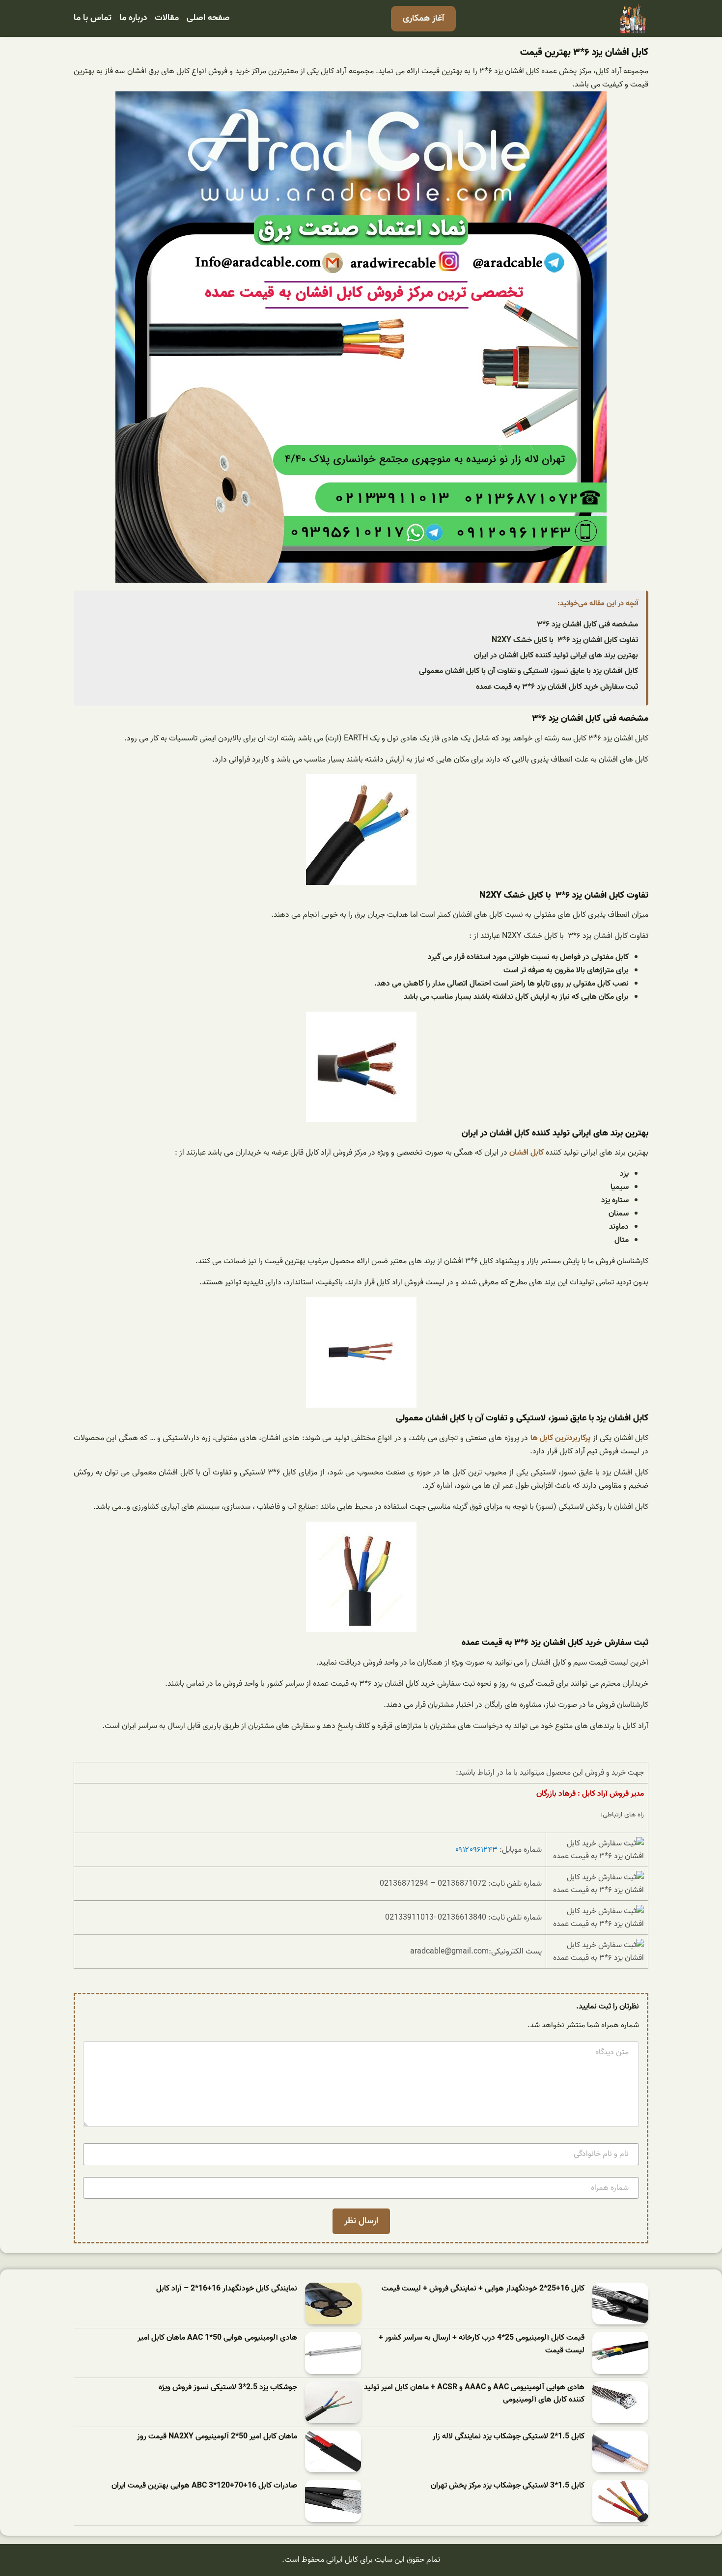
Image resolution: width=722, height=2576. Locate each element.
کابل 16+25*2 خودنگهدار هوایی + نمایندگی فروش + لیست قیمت (483, 2289)
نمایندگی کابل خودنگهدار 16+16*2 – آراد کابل (227, 2289)
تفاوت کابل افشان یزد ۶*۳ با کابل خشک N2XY (565, 640)
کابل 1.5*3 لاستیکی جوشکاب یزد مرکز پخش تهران (508, 2486)
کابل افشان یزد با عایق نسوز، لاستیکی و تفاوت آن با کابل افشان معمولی (528, 671)
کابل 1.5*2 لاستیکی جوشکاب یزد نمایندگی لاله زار (509, 2437)
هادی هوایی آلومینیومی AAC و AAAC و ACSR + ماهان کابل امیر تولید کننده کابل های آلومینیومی (474, 2394)
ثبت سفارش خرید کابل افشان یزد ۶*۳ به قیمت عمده (557, 687)
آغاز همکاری (423, 18)
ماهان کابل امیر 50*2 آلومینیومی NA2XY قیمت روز (217, 2437)
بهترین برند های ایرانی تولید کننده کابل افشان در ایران (556, 655)
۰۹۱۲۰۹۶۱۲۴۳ (476, 1850)
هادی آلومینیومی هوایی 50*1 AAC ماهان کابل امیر (217, 2338)
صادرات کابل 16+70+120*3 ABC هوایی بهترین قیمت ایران (204, 2486)
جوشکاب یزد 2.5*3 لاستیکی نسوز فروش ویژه (228, 2388)
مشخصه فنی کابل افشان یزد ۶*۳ (587, 624)
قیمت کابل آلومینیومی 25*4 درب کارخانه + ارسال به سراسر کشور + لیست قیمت (482, 2344)
